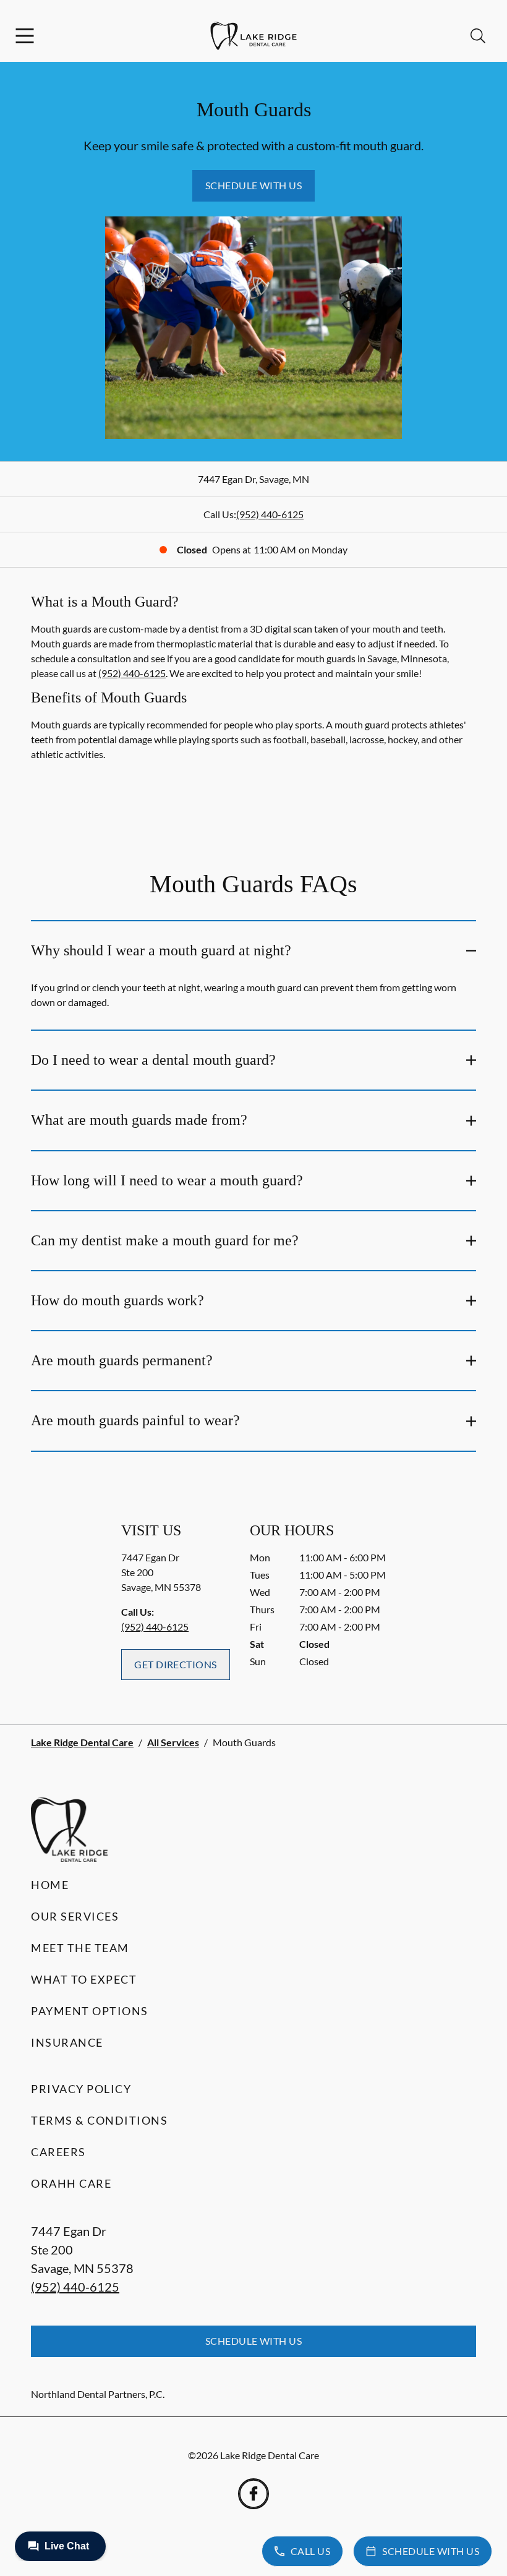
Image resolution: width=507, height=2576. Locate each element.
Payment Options (90, 2011)
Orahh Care (71, 2183)
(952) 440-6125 (270, 514)
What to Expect (84, 1979)
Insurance (67, 2042)
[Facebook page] (253, 2494)
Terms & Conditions (99, 2120)
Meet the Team (80, 1948)
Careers (58, 2152)
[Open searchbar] (478, 36)
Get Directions (176, 1664)
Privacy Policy (81, 2089)
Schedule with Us (254, 185)
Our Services (75, 1916)
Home (50, 1885)
